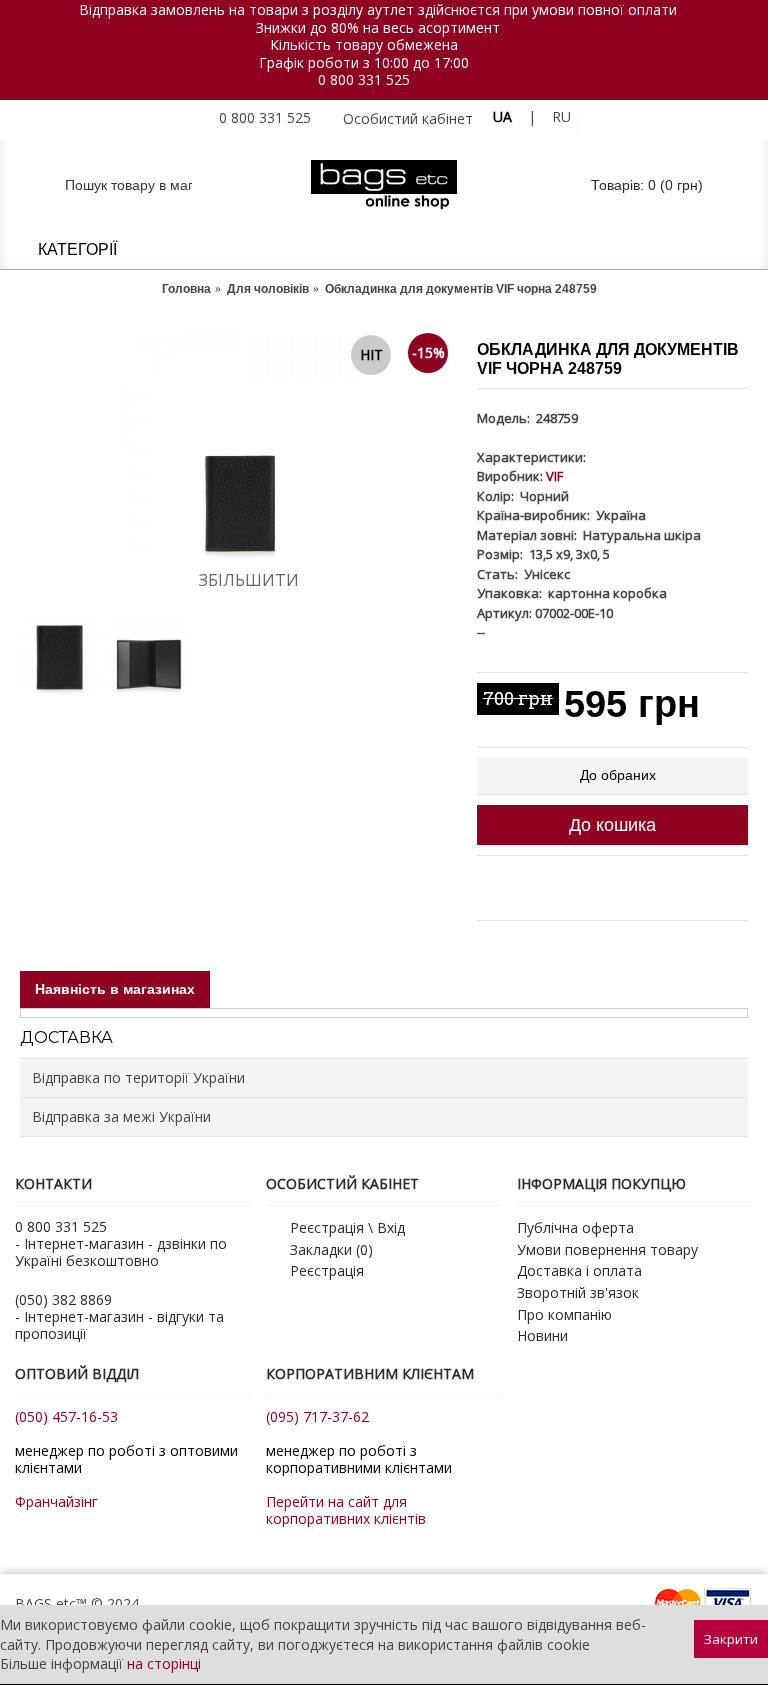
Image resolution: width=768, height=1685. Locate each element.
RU (561, 116)
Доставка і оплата (579, 1270)
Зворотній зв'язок (578, 1292)
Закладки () (331, 1249)
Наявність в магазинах (115, 989)
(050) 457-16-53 (66, 1416)
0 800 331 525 (364, 79)
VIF (554, 476)
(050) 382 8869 (63, 1299)
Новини (542, 1335)
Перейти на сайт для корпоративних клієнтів (346, 1510)
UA (502, 116)
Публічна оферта (575, 1227)
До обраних (618, 775)
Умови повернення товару (607, 1249)
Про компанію (564, 1314)
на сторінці (164, 1663)
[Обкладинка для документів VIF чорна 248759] (238, 445)
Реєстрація (327, 1270)
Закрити (731, 1639)
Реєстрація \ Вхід (347, 1227)
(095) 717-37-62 (317, 1416)
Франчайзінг (56, 1501)
